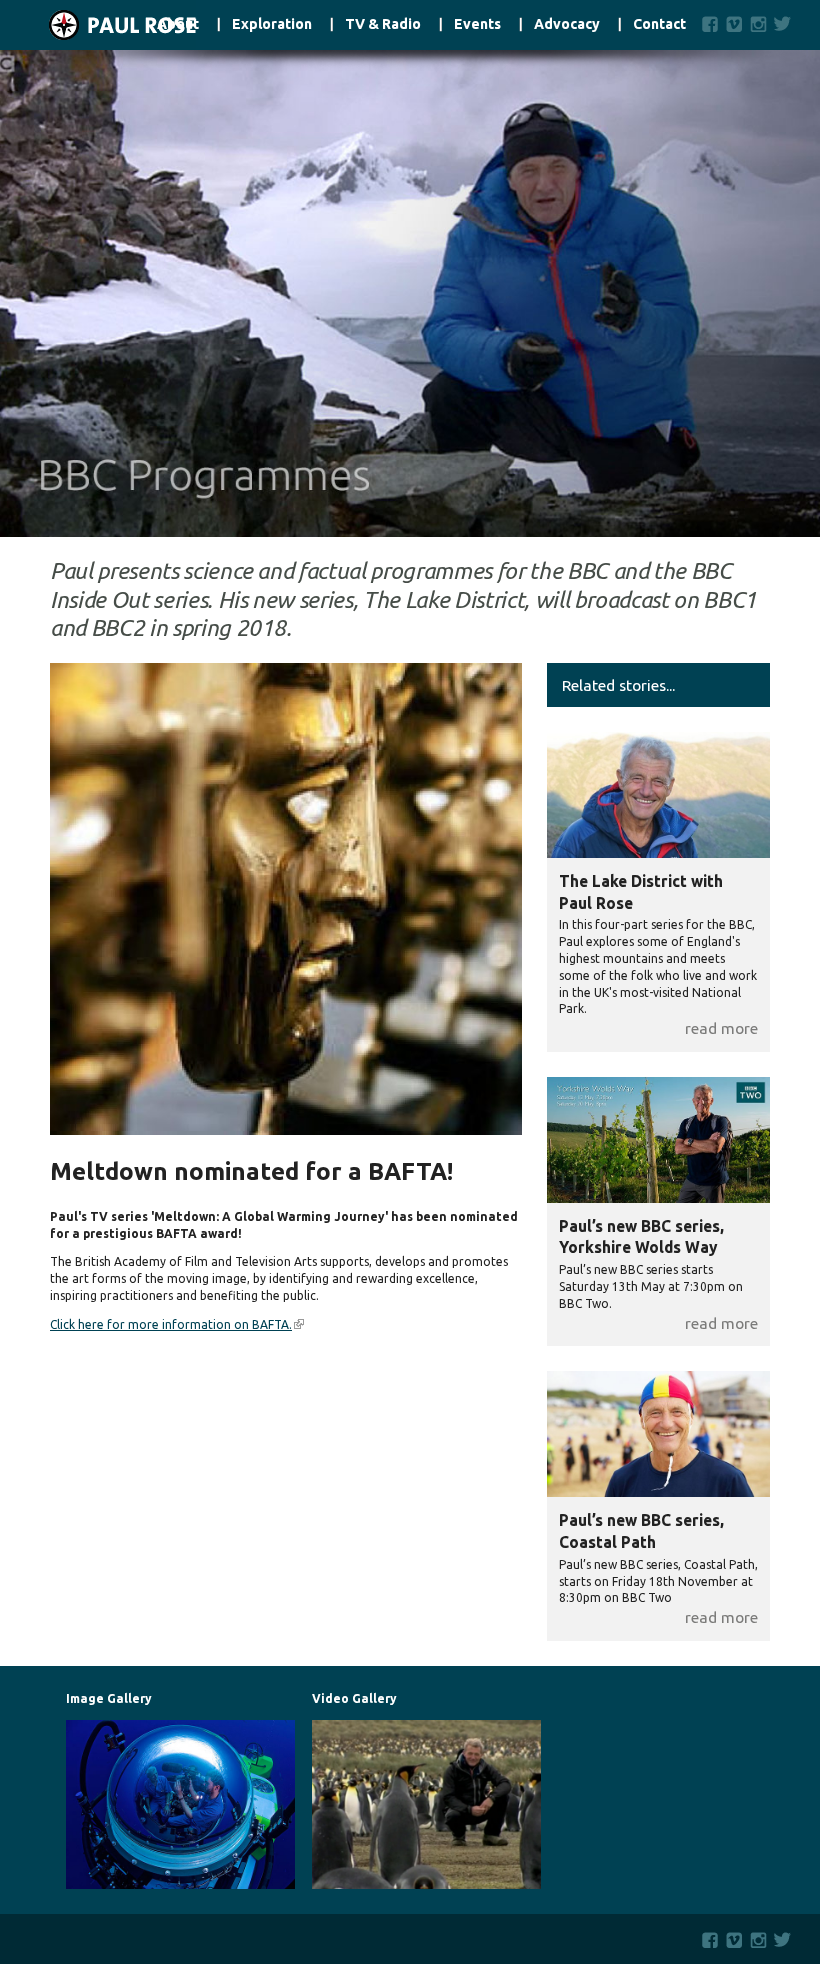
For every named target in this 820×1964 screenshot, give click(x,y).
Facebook (710, 24)
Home (98, 25)
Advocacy (567, 24)
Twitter (786, 24)
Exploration (272, 24)
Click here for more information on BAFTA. (177, 1324)
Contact (659, 24)
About (178, 24)
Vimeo (734, 24)
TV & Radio (383, 24)
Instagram (758, 24)
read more (721, 1028)
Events (477, 24)
